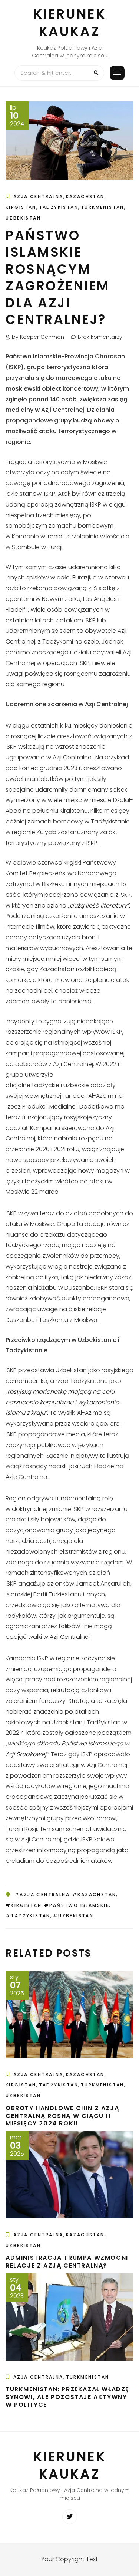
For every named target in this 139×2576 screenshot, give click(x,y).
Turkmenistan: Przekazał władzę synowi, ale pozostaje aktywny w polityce (67, 2397)
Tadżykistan (59, 207)
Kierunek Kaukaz (70, 23)
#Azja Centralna (42, 1895)
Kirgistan (21, 207)
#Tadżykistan (28, 1916)
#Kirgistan (24, 1905)
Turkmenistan (102, 207)
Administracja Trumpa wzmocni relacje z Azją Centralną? (67, 2262)
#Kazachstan (94, 1895)
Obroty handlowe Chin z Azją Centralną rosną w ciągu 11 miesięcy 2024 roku (62, 2116)
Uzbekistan (23, 218)
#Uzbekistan (73, 1916)
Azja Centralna (38, 196)
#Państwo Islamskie (77, 1905)
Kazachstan (85, 196)
